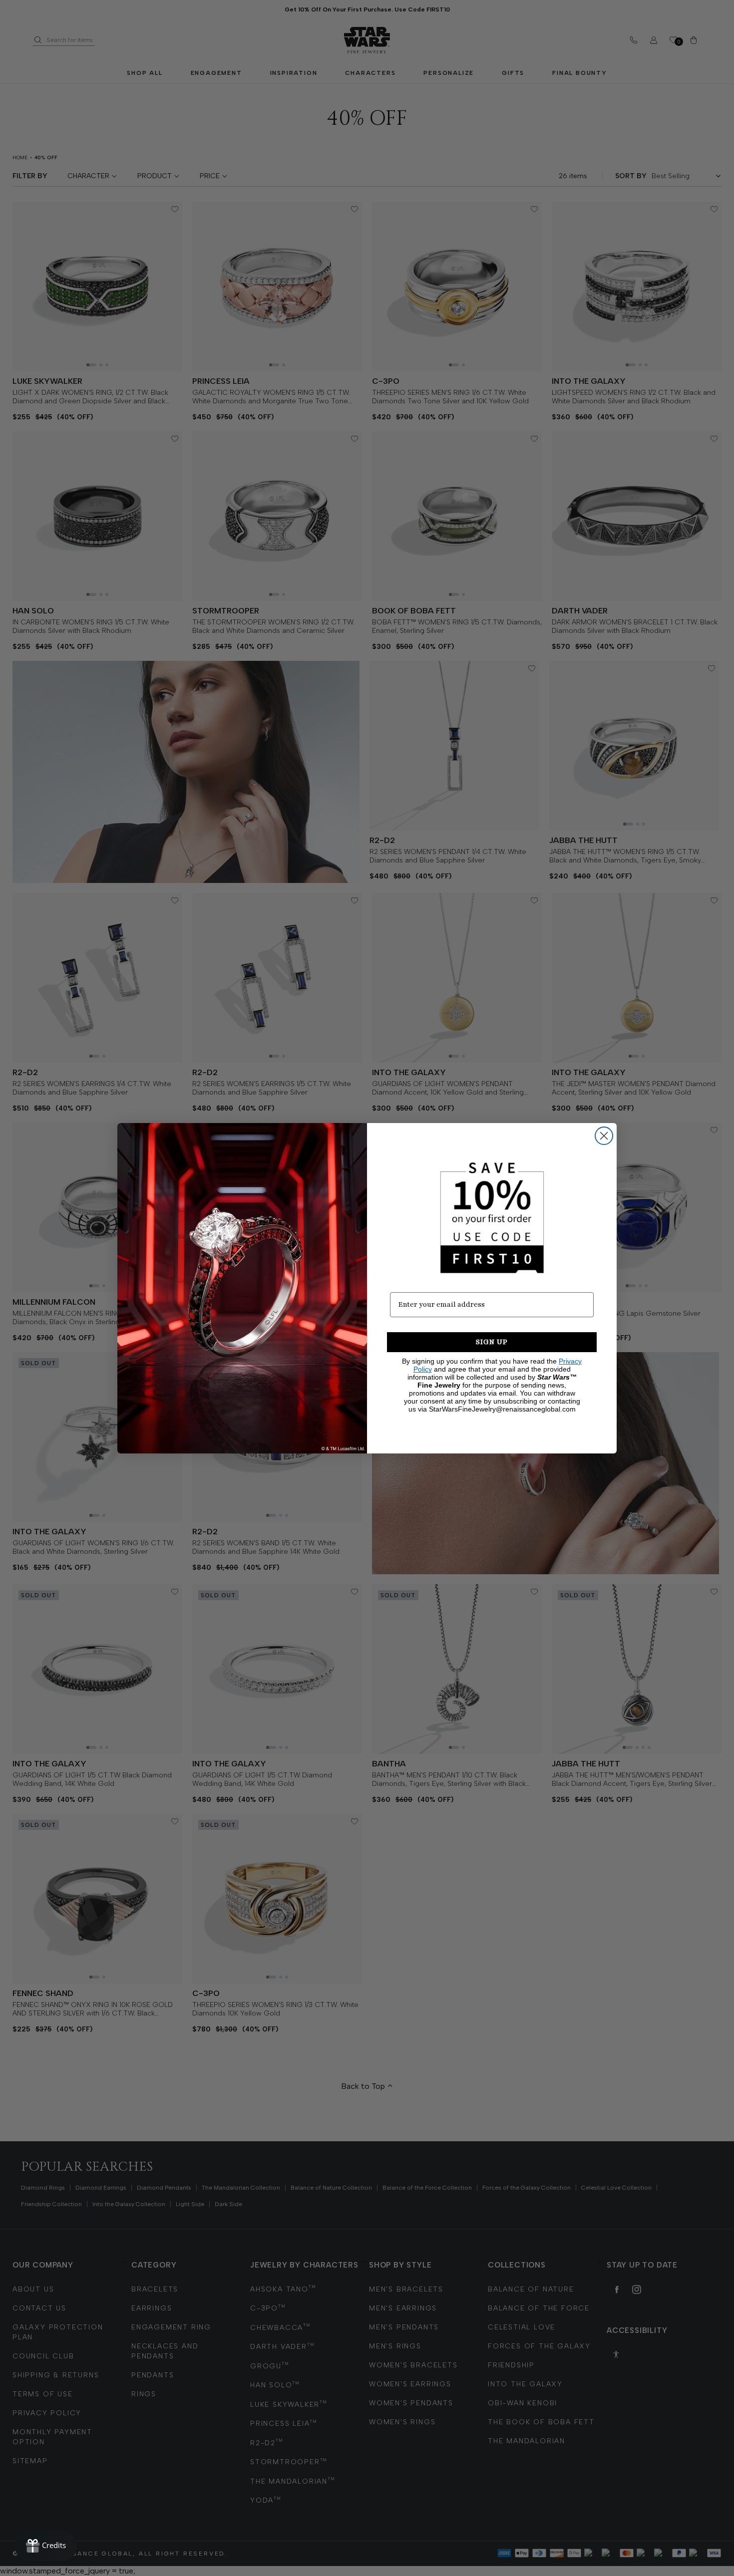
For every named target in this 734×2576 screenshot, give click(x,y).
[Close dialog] (604, 1136)
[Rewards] (46, 2546)
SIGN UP (492, 1342)
